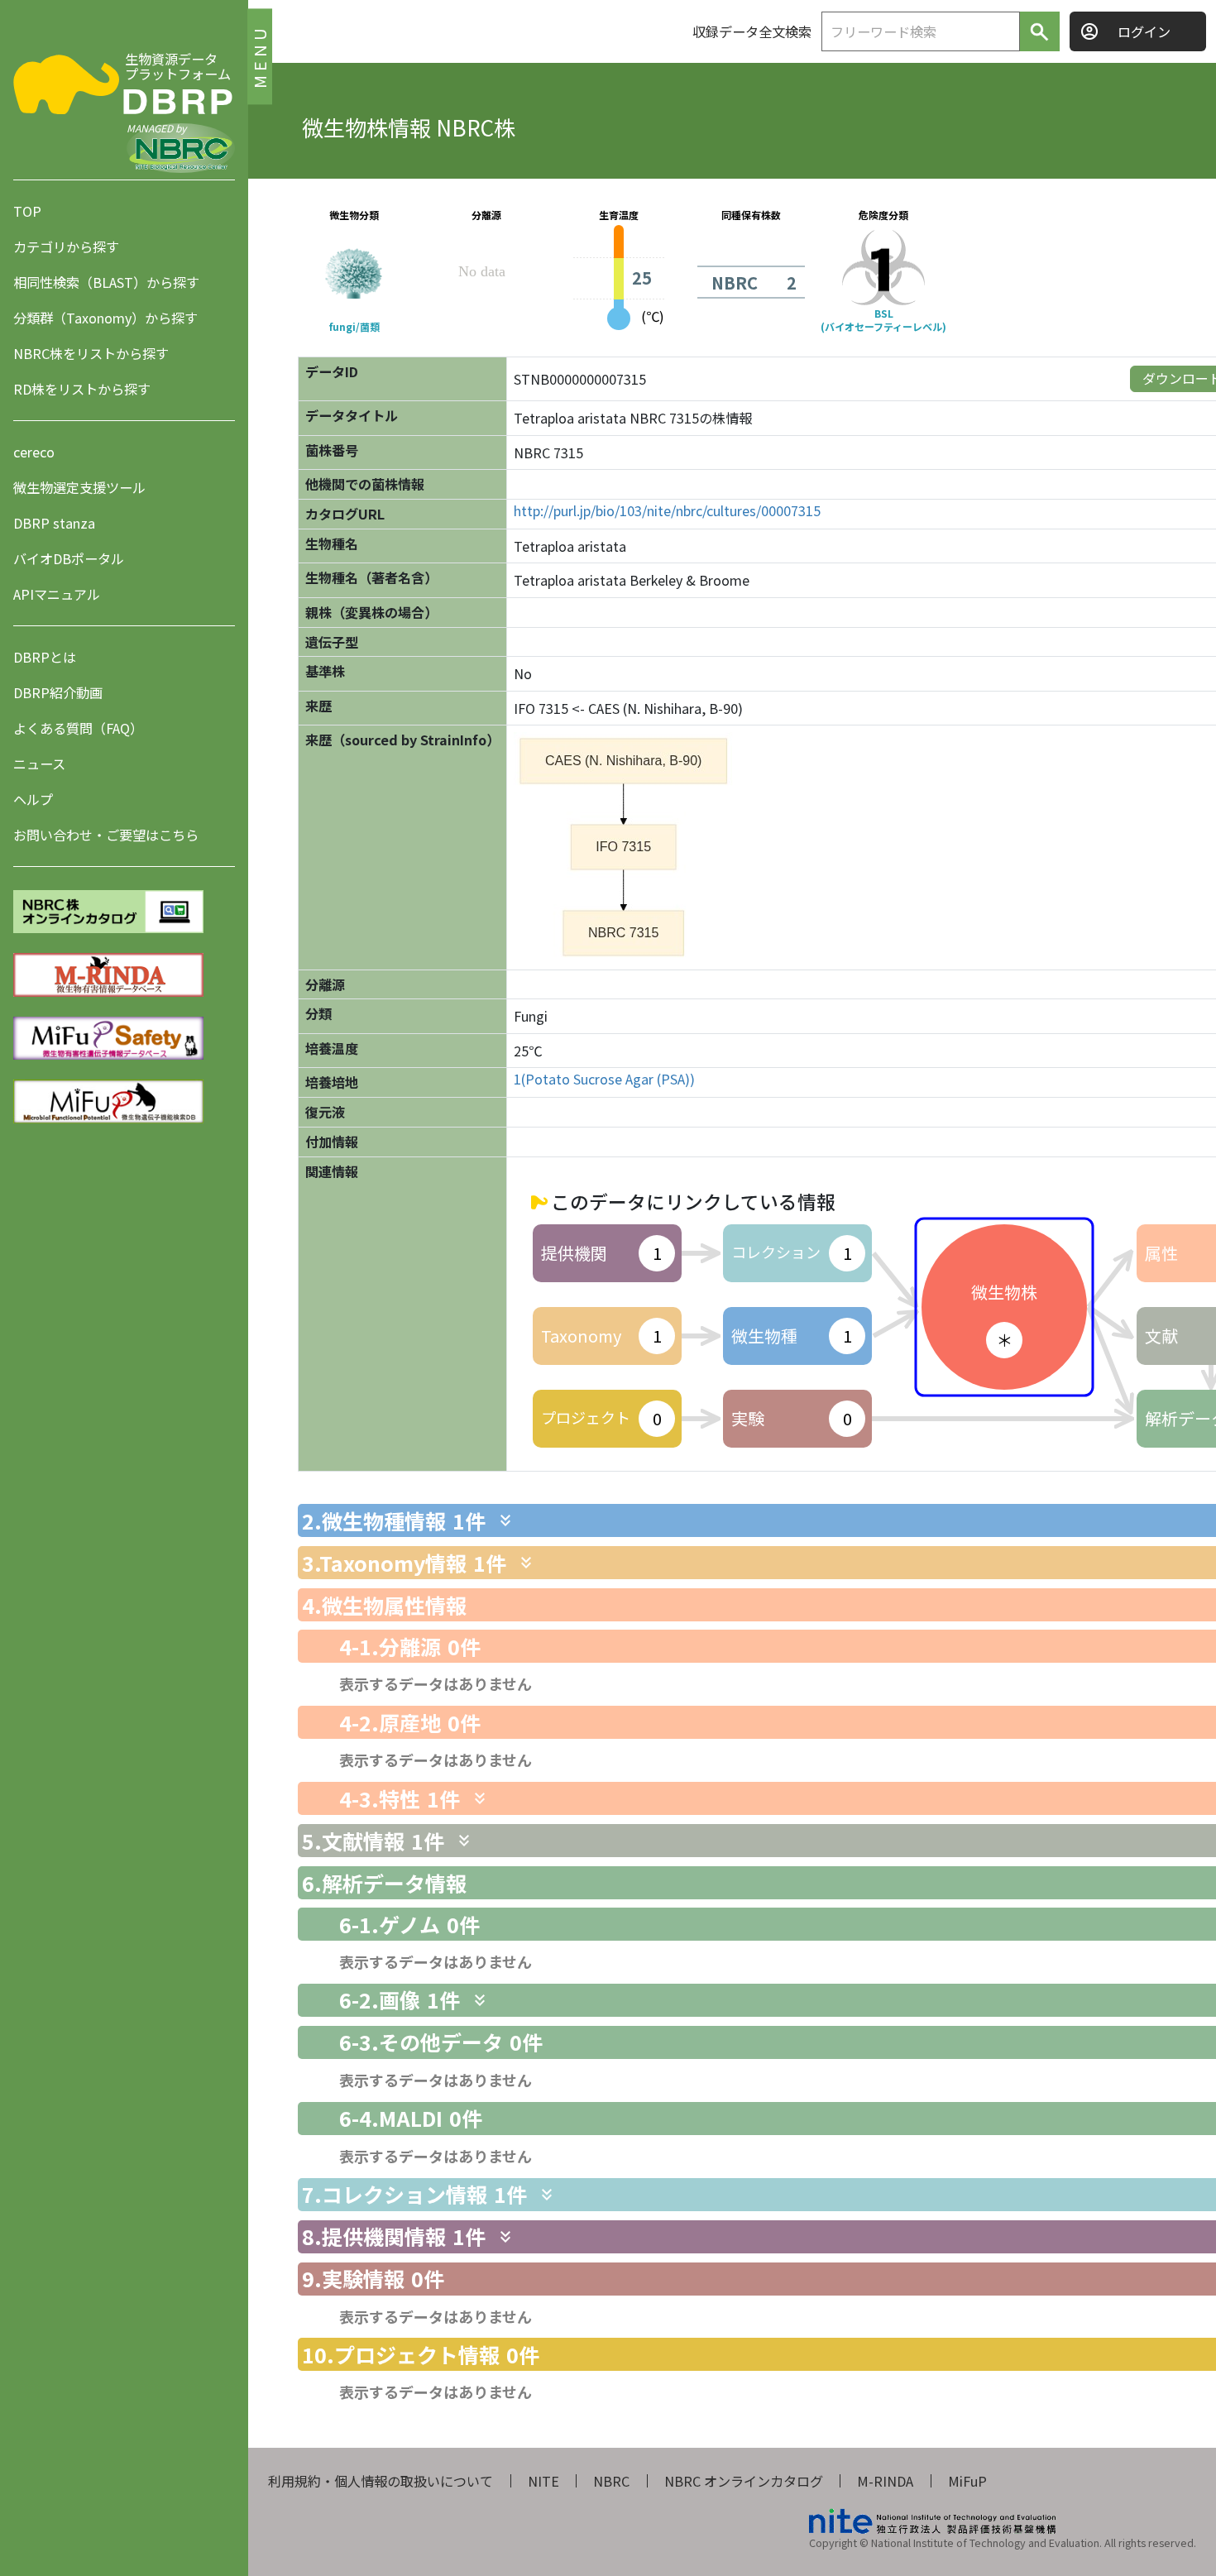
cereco (34, 452)
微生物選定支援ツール (79, 487)
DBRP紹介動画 (58, 692)
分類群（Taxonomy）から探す (105, 318)
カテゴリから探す (66, 247)
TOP (27, 211)
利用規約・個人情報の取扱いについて (381, 2481)
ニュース (39, 764)
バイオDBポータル (69, 558)
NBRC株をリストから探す (91, 353)
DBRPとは (45, 657)
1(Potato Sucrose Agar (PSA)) (604, 1079)
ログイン (1144, 31)
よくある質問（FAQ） (78, 728)
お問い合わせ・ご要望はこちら (106, 835)
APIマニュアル (57, 594)
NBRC (611, 2481)
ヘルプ (33, 799)
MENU (259, 56)
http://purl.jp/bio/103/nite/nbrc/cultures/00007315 (667, 511)
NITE (543, 2481)
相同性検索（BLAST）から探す (106, 282)
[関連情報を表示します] (505, 1520)
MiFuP (967, 2481)
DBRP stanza (54, 523)
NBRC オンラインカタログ (744, 2481)
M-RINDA (885, 2481)
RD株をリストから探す (82, 389)
